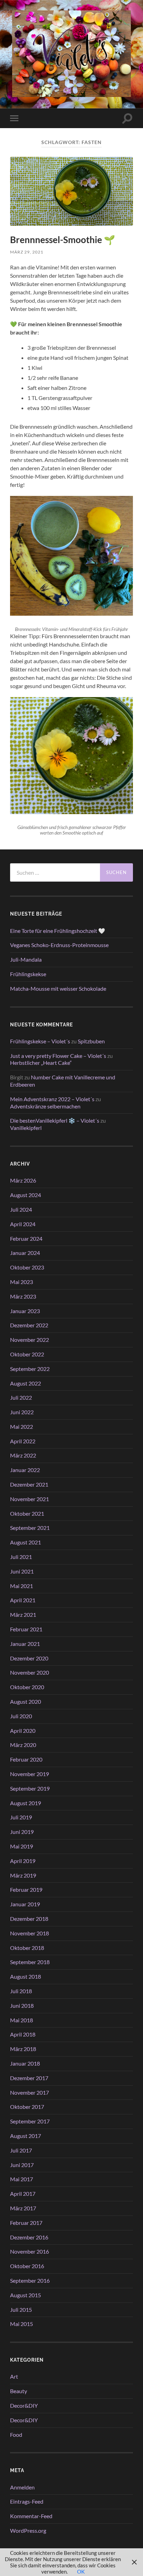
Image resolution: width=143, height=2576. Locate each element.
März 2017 (23, 2208)
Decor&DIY (24, 2405)
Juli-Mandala (26, 959)
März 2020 (23, 1745)
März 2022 (23, 1455)
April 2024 (23, 1224)
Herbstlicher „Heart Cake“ (41, 1063)
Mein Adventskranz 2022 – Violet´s (52, 1099)
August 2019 (26, 1803)
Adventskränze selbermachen (45, 1106)
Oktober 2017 (27, 2107)
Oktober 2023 (27, 1267)
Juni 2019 (22, 1832)
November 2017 (30, 2092)
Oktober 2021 (27, 1513)
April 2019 (23, 1861)
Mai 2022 (22, 1427)
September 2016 (30, 2280)
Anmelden (22, 2487)
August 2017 (26, 2136)
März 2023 (23, 1296)
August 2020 (26, 1701)
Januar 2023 (25, 1311)
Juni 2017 (22, 2165)
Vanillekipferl (26, 1128)
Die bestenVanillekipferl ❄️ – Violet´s (55, 1120)
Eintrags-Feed (27, 2501)
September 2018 (30, 1962)
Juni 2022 (22, 1412)
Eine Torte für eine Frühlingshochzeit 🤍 (58, 931)
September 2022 (30, 1369)
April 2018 (23, 2034)
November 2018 (30, 1933)
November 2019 (30, 1774)
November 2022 (30, 1340)
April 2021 (23, 1600)
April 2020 (23, 1731)
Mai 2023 (22, 1282)
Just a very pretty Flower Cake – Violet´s (58, 1056)
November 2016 (30, 2251)
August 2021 (26, 1542)
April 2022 (23, 1441)
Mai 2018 (22, 2020)
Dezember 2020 (29, 1658)
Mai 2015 (22, 2324)
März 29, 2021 (27, 252)
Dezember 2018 (29, 1919)
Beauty (19, 2391)
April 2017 (23, 2194)
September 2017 (30, 2121)
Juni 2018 (22, 2005)
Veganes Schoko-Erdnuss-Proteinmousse (59, 945)
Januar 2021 (25, 1644)
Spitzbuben (91, 1041)
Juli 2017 (21, 2150)
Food (16, 2435)
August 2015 (26, 2295)
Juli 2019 (21, 1817)
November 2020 (30, 1672)
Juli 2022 (21, 1397)
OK (81, 2571)
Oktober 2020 (27, 1687)
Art (14, 2376)
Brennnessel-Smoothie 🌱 (63, 240)
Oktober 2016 (27, 2266)
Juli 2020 (21, 1716)
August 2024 (26, 1195)
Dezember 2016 (29, 2237)
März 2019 (23, 1875)
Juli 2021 (21, 1557)
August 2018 (26, 1976)
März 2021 (23, 1615)
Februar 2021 (26, 1629)
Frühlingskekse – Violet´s (40, 1041)
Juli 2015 (21, 2310)
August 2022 (26, 1383)
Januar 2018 (25, 2063)
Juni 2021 (22, 1571)
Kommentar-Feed (31, 2516)
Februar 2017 (26, 2223)
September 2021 (30, 1528)
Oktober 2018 (27, 1948)
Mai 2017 (22, 2179)
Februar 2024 (26, 1238)
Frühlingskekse (28, 974)
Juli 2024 (21, 1209)
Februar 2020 (26, 1759)
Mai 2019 (22, 1846)
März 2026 (23, 1180)
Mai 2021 (22, 1586)
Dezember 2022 (29, 1325)
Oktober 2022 (27, 1354)
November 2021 (30, 1499)
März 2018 (23, 2049)
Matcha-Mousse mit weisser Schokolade (58, 988)
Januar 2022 (25, 1470)
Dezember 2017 (29, 2078)
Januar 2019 (25, 1904)
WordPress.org (28, 2530)
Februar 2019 (26, 1889)
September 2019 (30, 1788)
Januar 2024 (25, 1253)
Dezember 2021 (29, 1484)
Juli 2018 (21, 1991)
